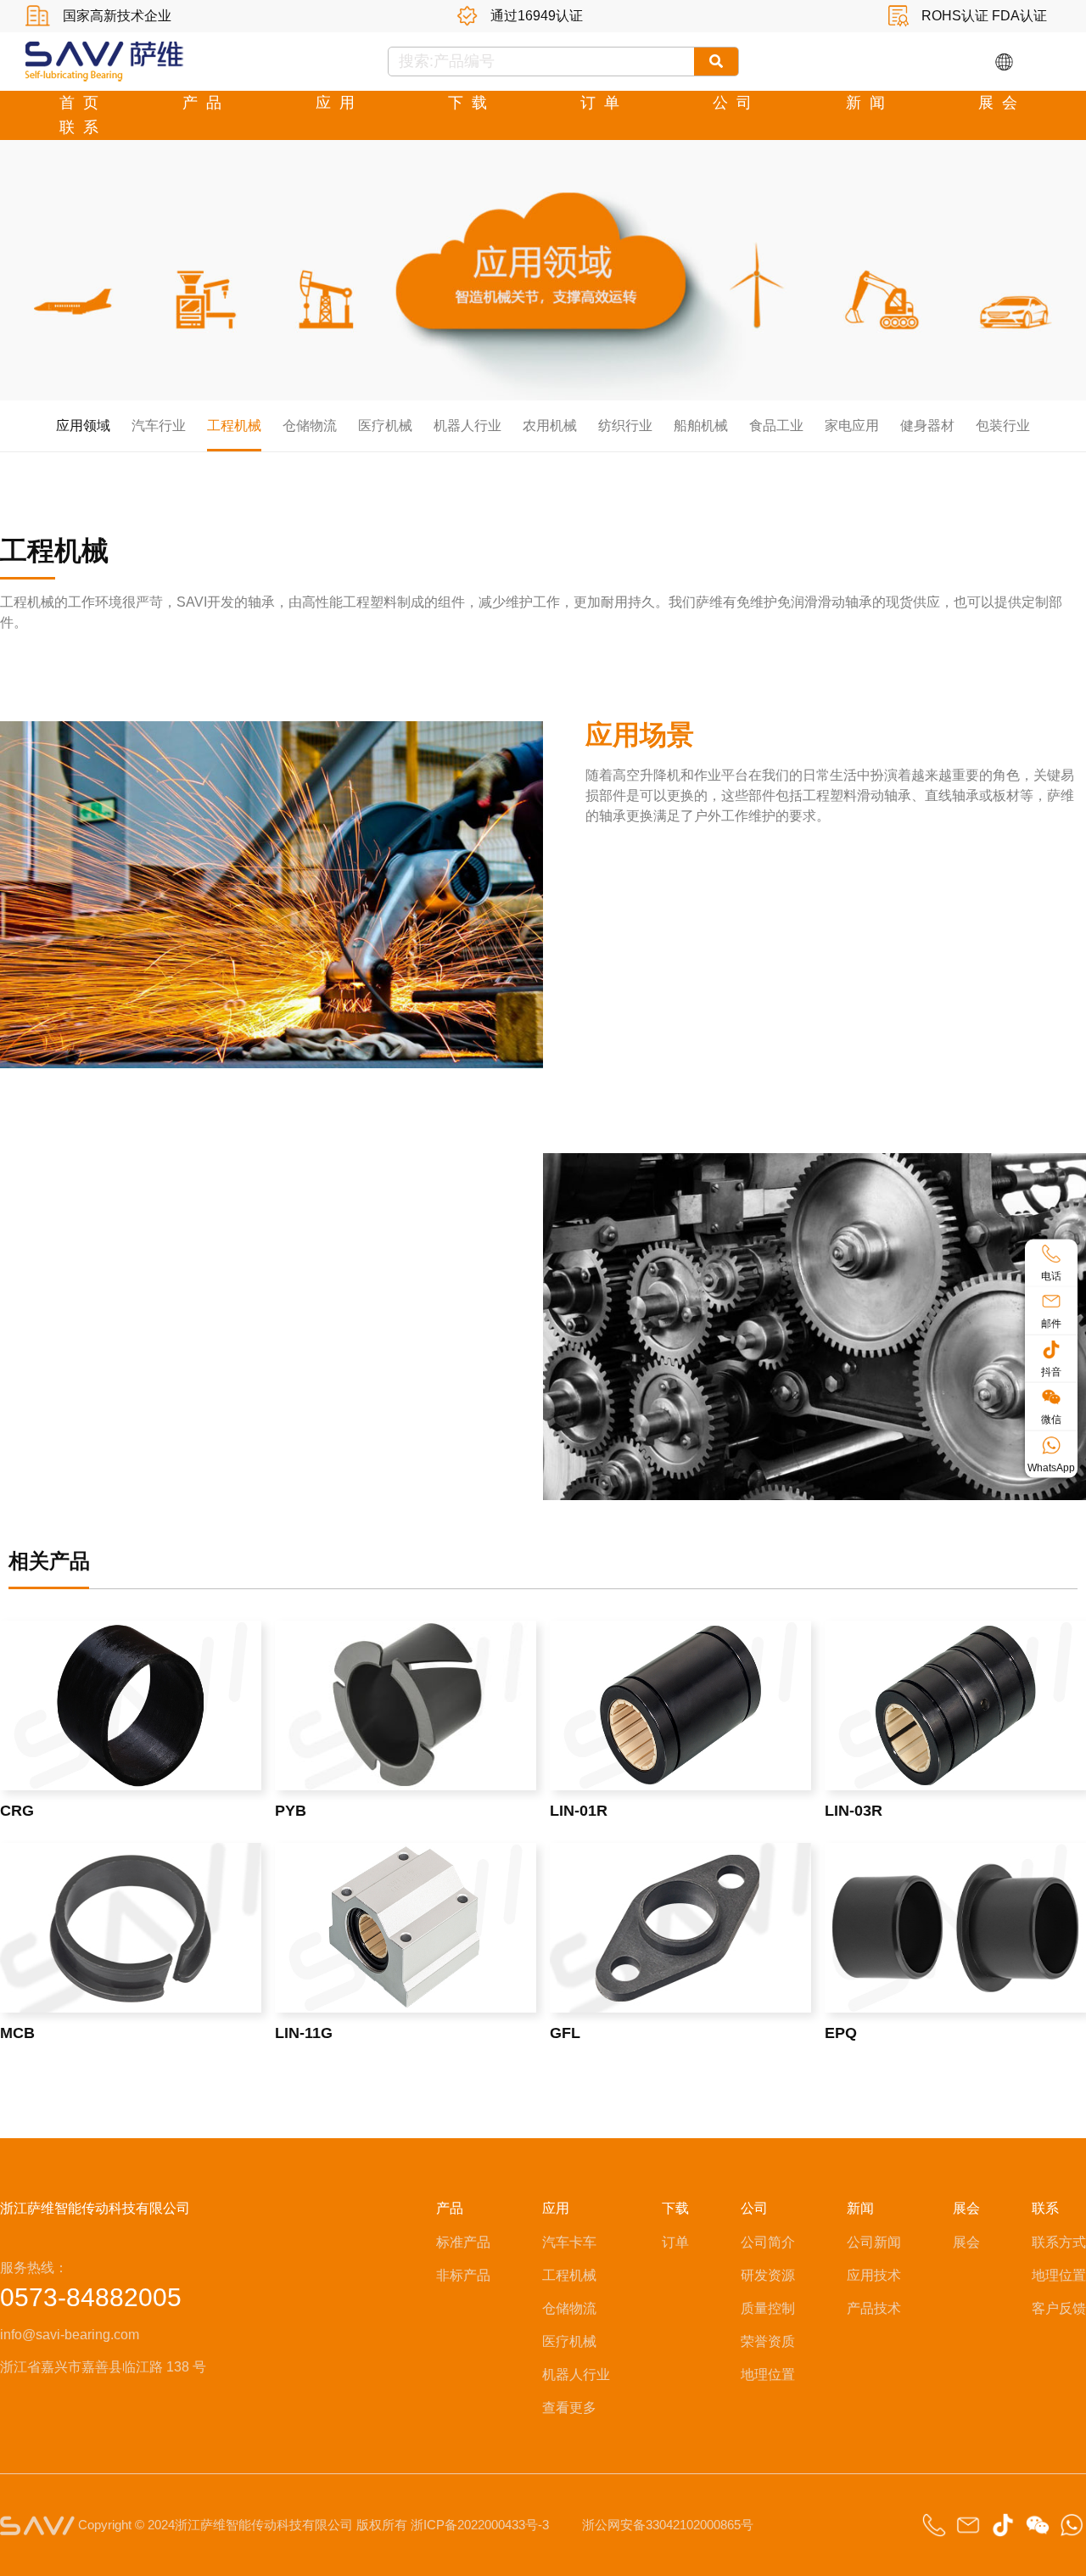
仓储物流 (310, 426)
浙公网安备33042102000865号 (668, 2525)
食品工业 (776, 426)
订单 (604, 103)
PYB (291, 1811)
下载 (472, 103)
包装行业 (1003, 426)
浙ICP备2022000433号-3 (480, 2525)
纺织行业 (625, 426)
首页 (83, 103)
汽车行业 (159, 426)
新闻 (870, 103)
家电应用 (852, 426)
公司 (736, 103)
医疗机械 (385, 426)
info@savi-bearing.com (70, 2335)
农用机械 (550, 426)
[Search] (717, 62)
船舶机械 (701, 426)
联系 (83, 127)
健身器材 (927, 426)
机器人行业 (467, 426)
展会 (1002, 103)
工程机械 (234, 426)
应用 (339, 103)
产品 (206, 103)
